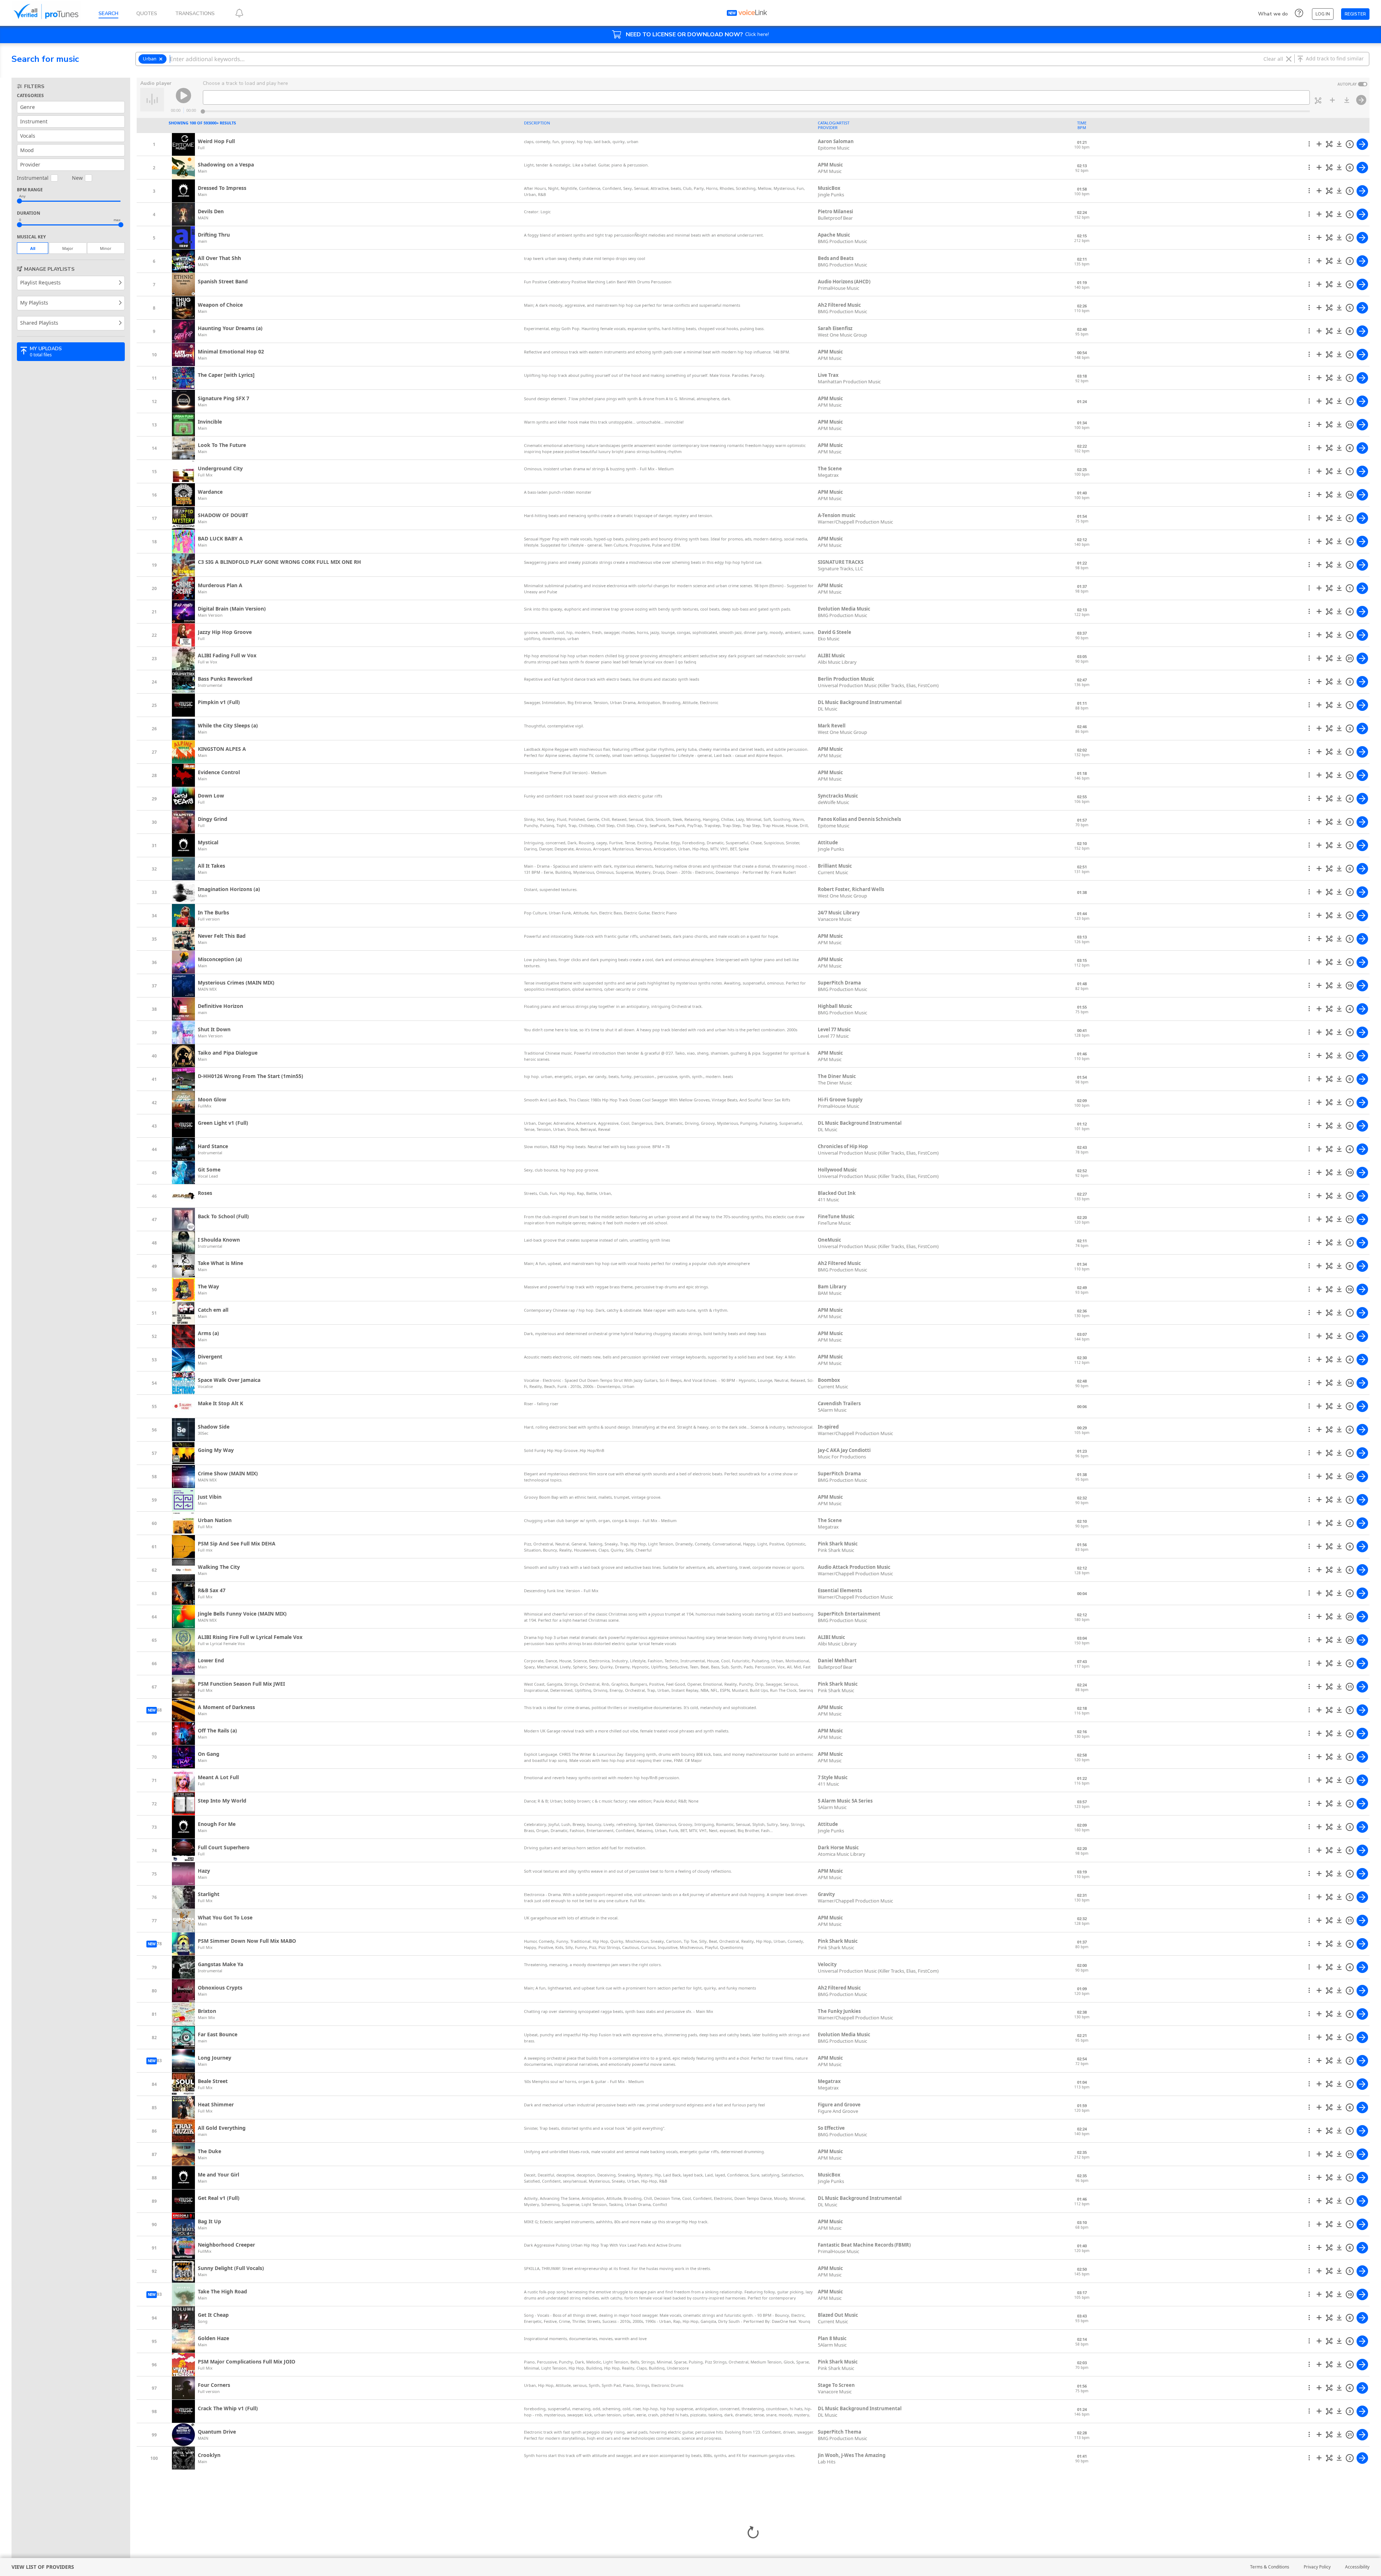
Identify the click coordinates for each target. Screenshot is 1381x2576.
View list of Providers (43, 2567)
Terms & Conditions (1270, 2567)
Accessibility (1357, 2567)
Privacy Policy (1317, 2567)
